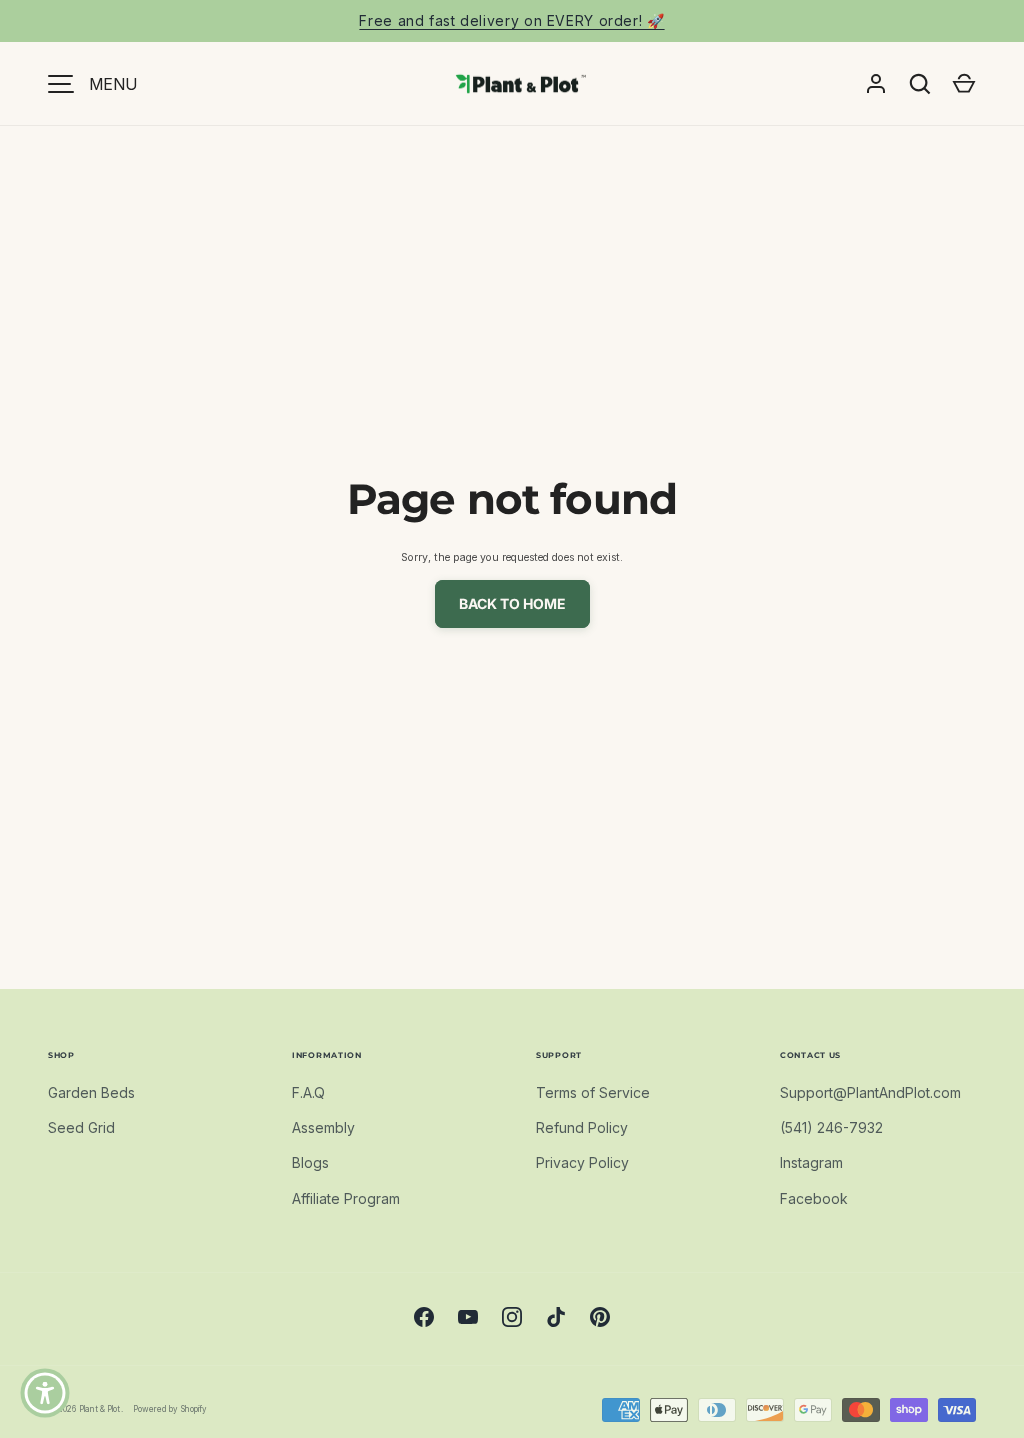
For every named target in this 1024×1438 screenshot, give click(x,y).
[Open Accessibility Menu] (45, 1393)
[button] (964, 84)
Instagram (811, 1162)
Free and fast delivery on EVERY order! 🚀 (511, 20)
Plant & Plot (100, 1409)
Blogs (310, 1162)
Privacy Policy (582, 1162)
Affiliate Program (346, 1198)
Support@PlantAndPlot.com (870, 1092)
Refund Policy (582, 1127)
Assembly (323, 1127)
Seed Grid (81, 1127)
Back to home (512, 603)
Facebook (814, 1198)
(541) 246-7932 (831, 1127)
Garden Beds (91, 1092)
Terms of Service (593, 1092)
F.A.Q (308, 1092)
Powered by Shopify (170, 1409)
